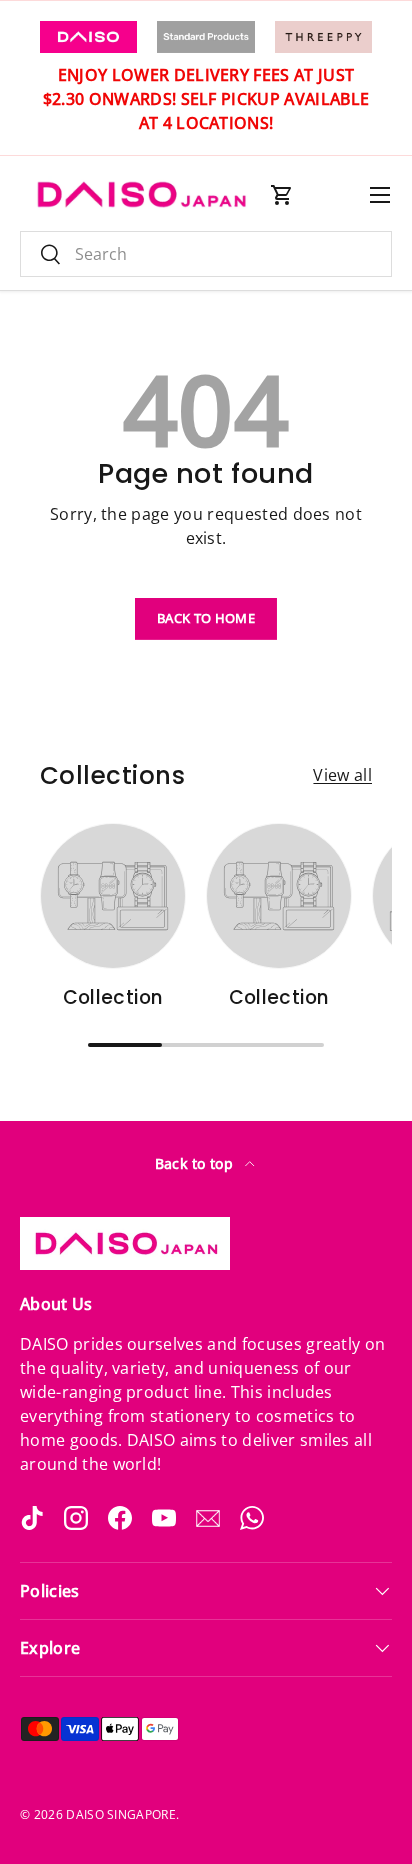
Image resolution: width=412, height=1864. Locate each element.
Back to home (206, 618)
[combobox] (206, 254)
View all (342, 775)
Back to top (196, 1163)
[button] (282, 195)
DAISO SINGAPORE (121, 1814)
